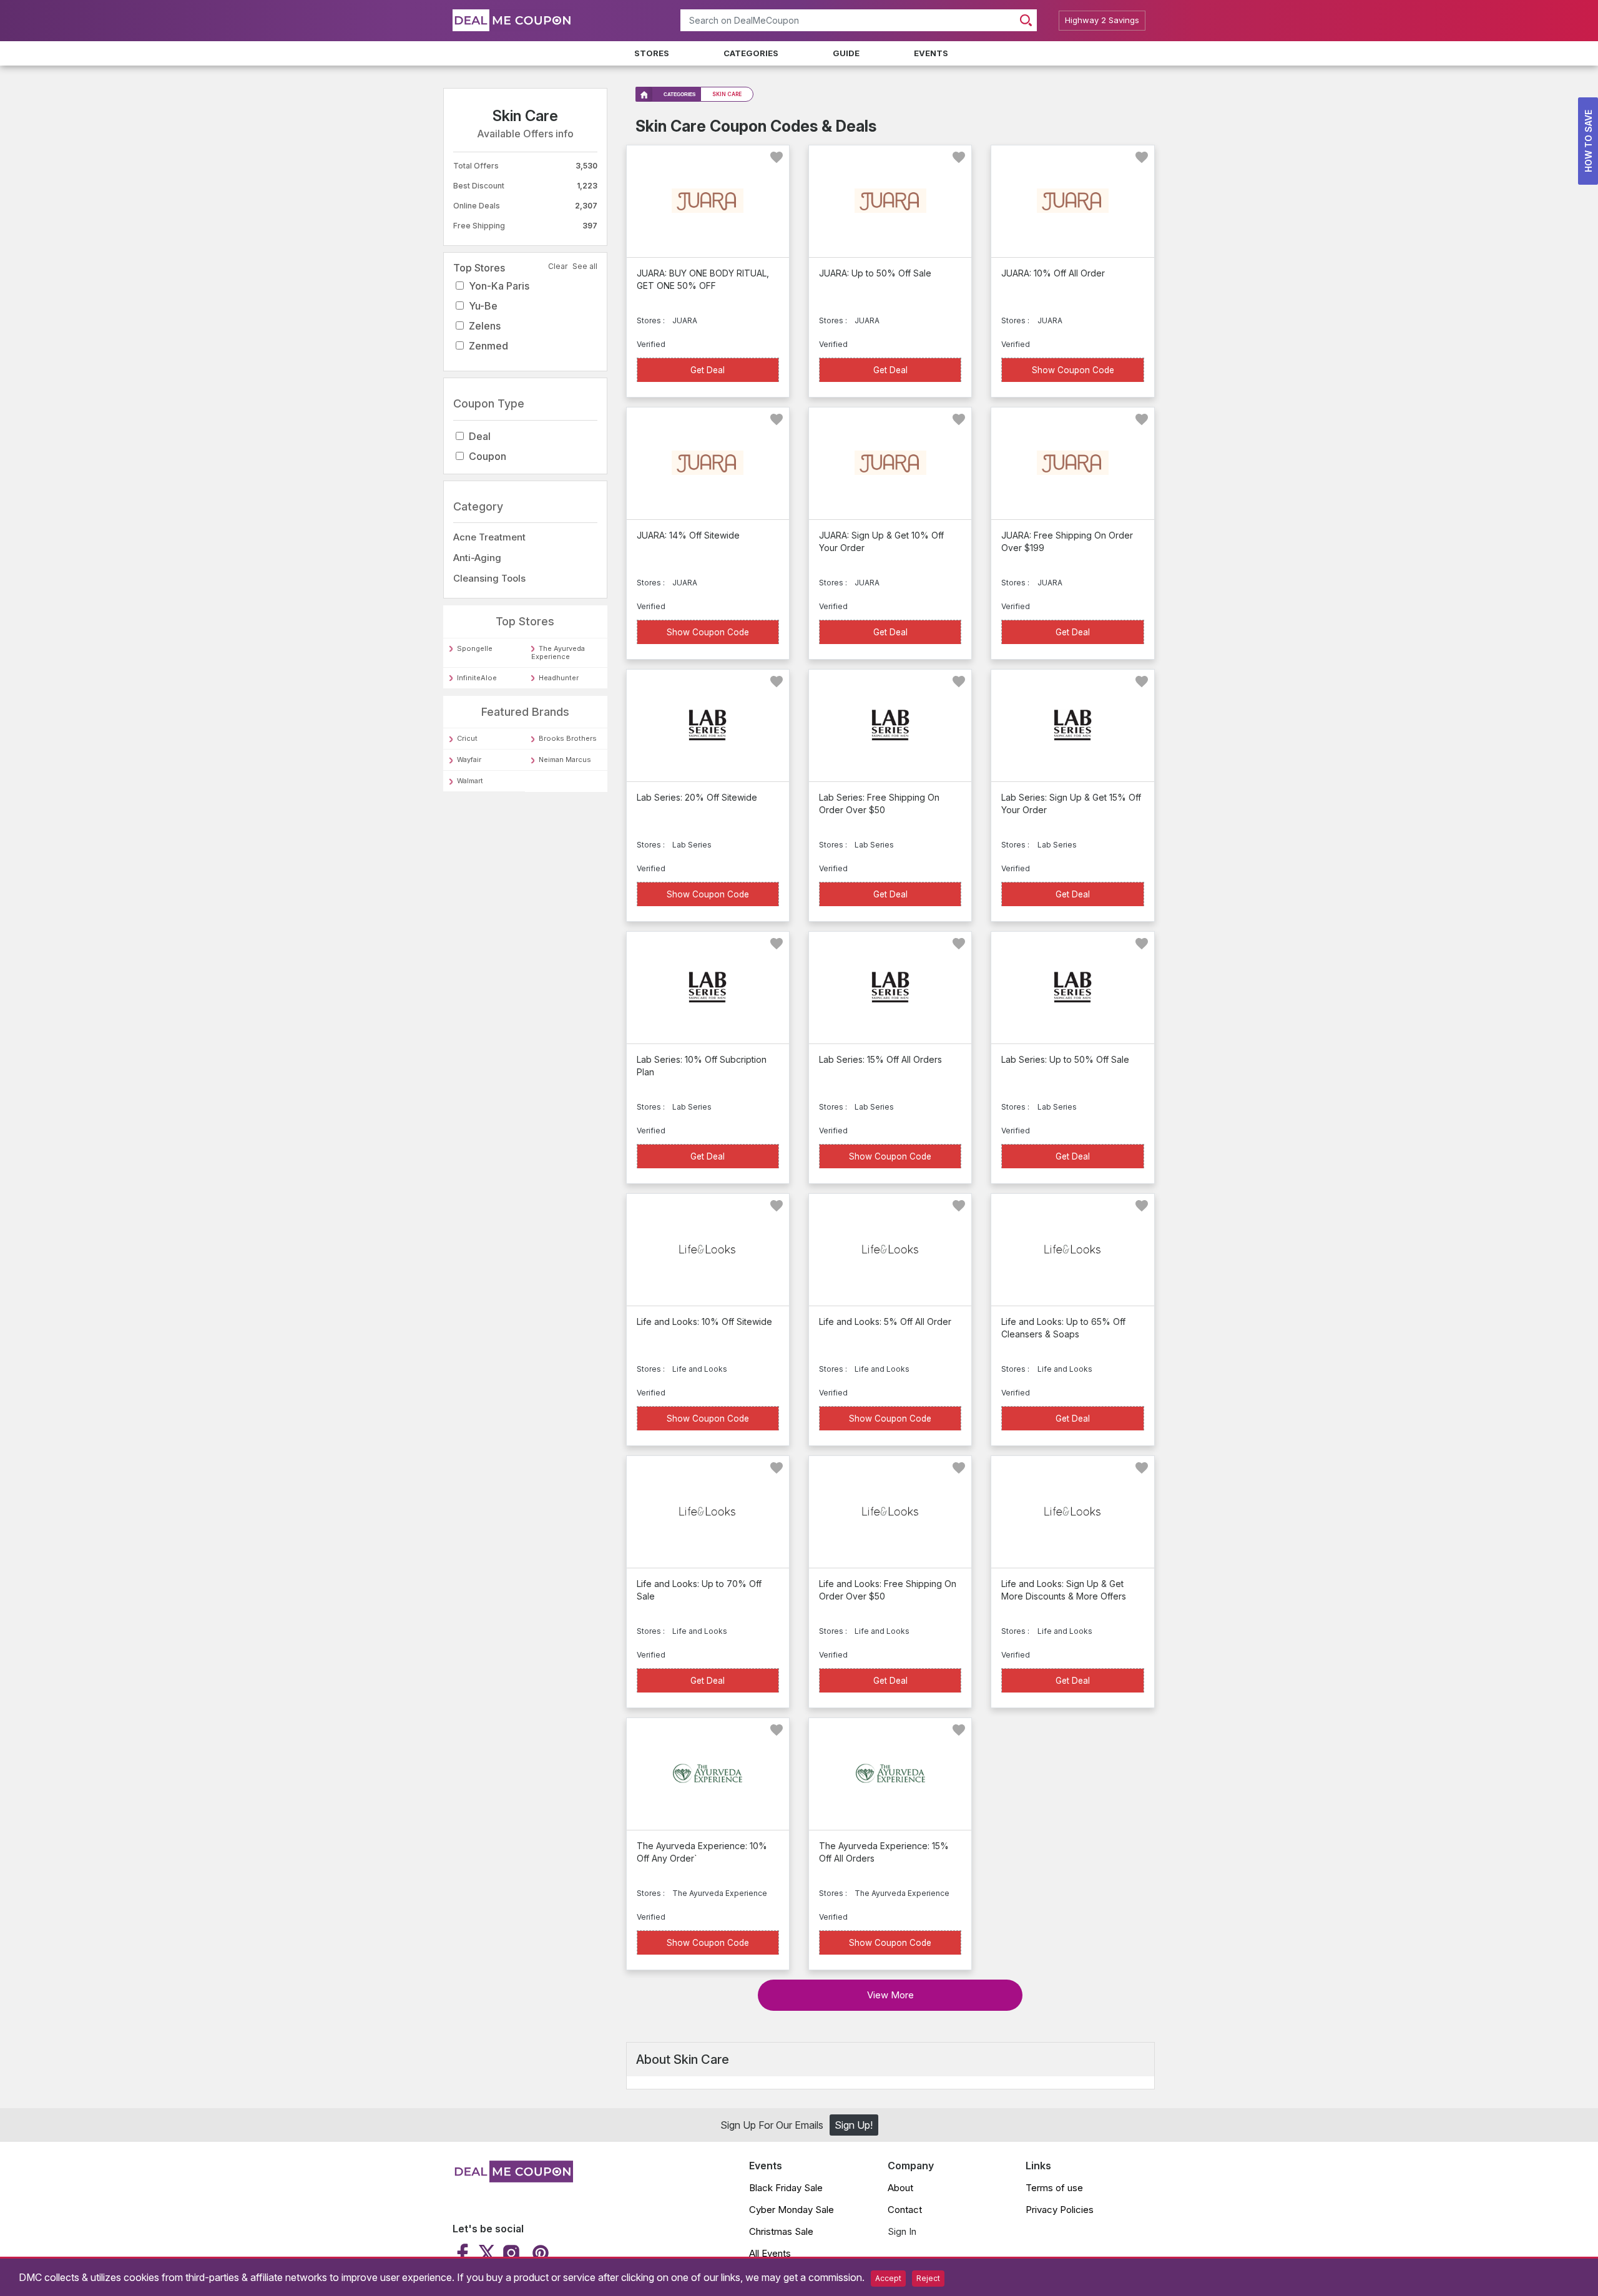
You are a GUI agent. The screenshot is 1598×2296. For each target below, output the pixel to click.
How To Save (1588, 141)
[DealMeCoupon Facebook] (464, 2253)
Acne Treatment (489, 537)
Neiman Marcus (565, 760)
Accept (888, 2278)
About (900, 2188)
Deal (480, 436)
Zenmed (488, 346)
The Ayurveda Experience (558, 652)
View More (890, 1995)
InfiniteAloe (477, 678)
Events (931, 53)
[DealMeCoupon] (513, 2179)
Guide (846, 53)
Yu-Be (483, 306)
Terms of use (1054, 2188)
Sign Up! (854, 2125)
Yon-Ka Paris (499, 286)
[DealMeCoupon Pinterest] (539, 2253)
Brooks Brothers (568, 738)
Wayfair (469, 760)
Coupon (488, 456)
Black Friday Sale (786, 2188)
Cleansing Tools (489, 578)
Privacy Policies (1060, 2210)
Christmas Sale (781, 2231)
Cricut (467, 738)
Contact (905, 2210)
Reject (928, 2278)
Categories (751, 53)
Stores (652, 53)
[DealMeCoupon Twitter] (487, 2253)
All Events (770, 2253)
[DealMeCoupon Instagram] (511, 2253)
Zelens (485, 326)
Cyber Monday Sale (792, 2210)
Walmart (470, 781)
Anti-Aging (477, 558)
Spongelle (475, 648)
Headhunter (559, 678)
